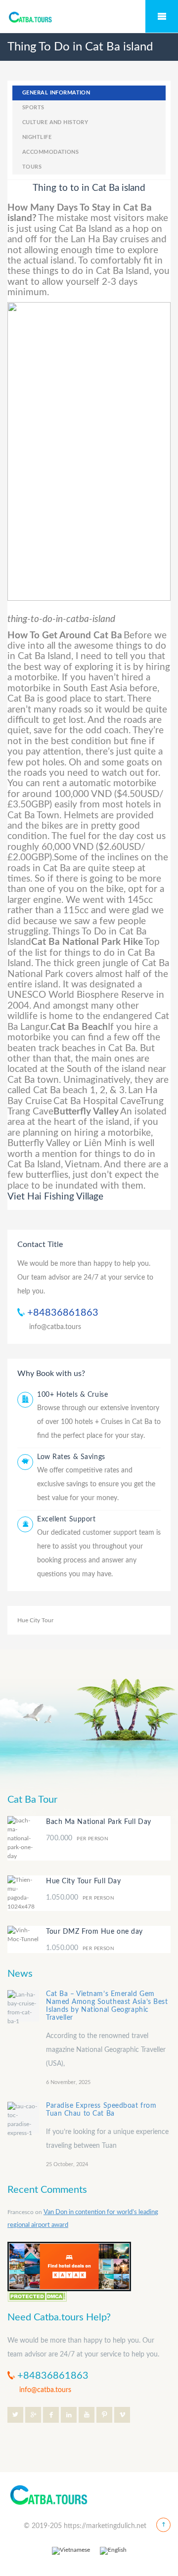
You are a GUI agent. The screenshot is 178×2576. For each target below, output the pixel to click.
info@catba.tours (55, 1327)
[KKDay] (69, 2266)
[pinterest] (104, 2415)
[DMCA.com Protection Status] (37, 2296)
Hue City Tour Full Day (83, 1881)
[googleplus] (33, 2415)
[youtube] (87, 2415)
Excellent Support (67, 1519)
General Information (56, 93)
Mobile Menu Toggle (162, 16)
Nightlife (37, 137)
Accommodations (50, 152)
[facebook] (51, 2415)
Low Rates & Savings (71, 1457)
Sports (33, 108)
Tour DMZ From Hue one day (94, 1932)
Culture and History (55, 122)
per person (77, 1839)
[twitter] (15, 2415)
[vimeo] (122, 2415)
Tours (32, 167)
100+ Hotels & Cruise (72, 1395)
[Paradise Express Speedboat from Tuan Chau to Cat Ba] (23, 2118)
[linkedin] (69, 2415)
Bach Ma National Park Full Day (99, 1822)
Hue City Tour (35, 1620)
